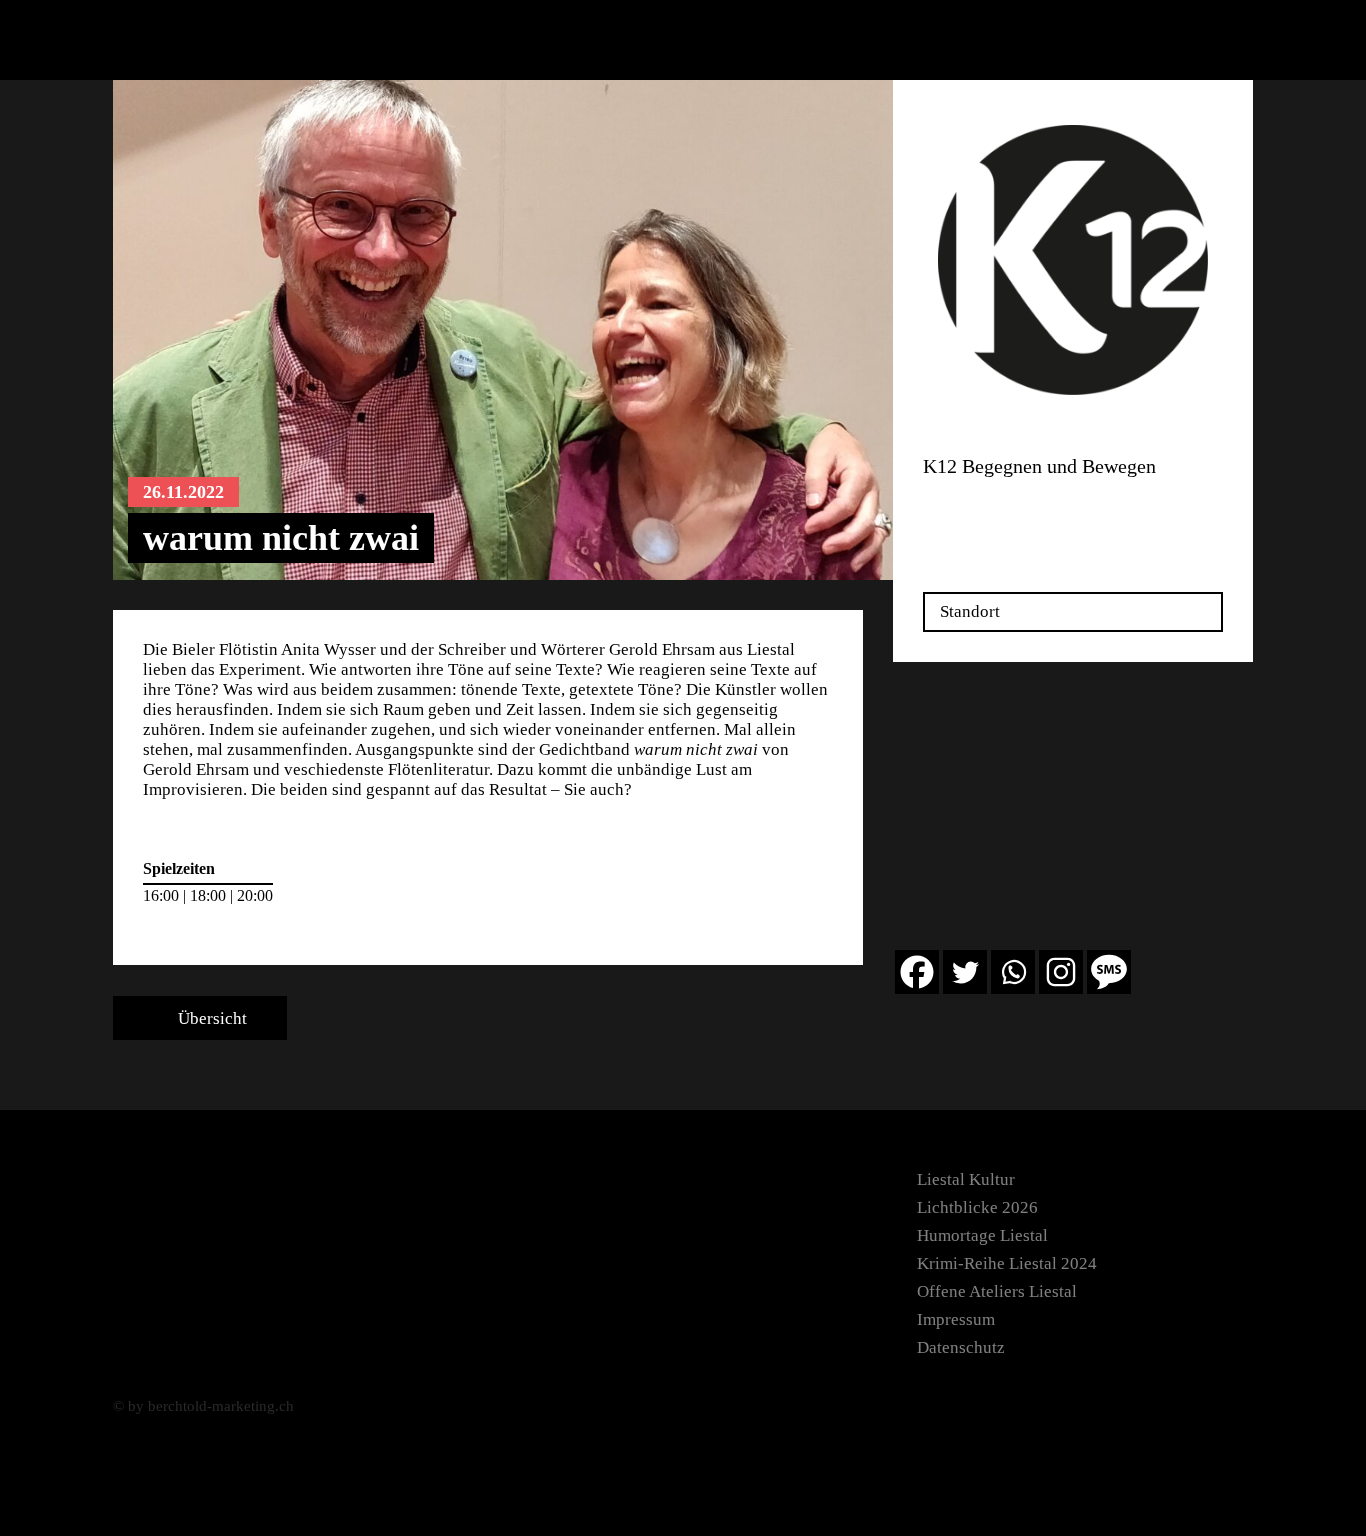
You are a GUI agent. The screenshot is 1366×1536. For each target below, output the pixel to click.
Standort (970, 611)
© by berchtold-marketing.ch (203, 1406)
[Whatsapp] (1013, 972)
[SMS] (1109, 972)
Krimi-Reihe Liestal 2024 (1007, 1263)
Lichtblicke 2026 (977, 1207)
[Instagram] (1061, 972)
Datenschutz (961, 1347)
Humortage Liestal (982, 1235)
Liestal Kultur (966, 1179)
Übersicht (210, 1018)
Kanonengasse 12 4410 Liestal (985, 511)
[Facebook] (917, 972)
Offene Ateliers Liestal (997, 1291)
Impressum (956, 1319)
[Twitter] (965, 972)
